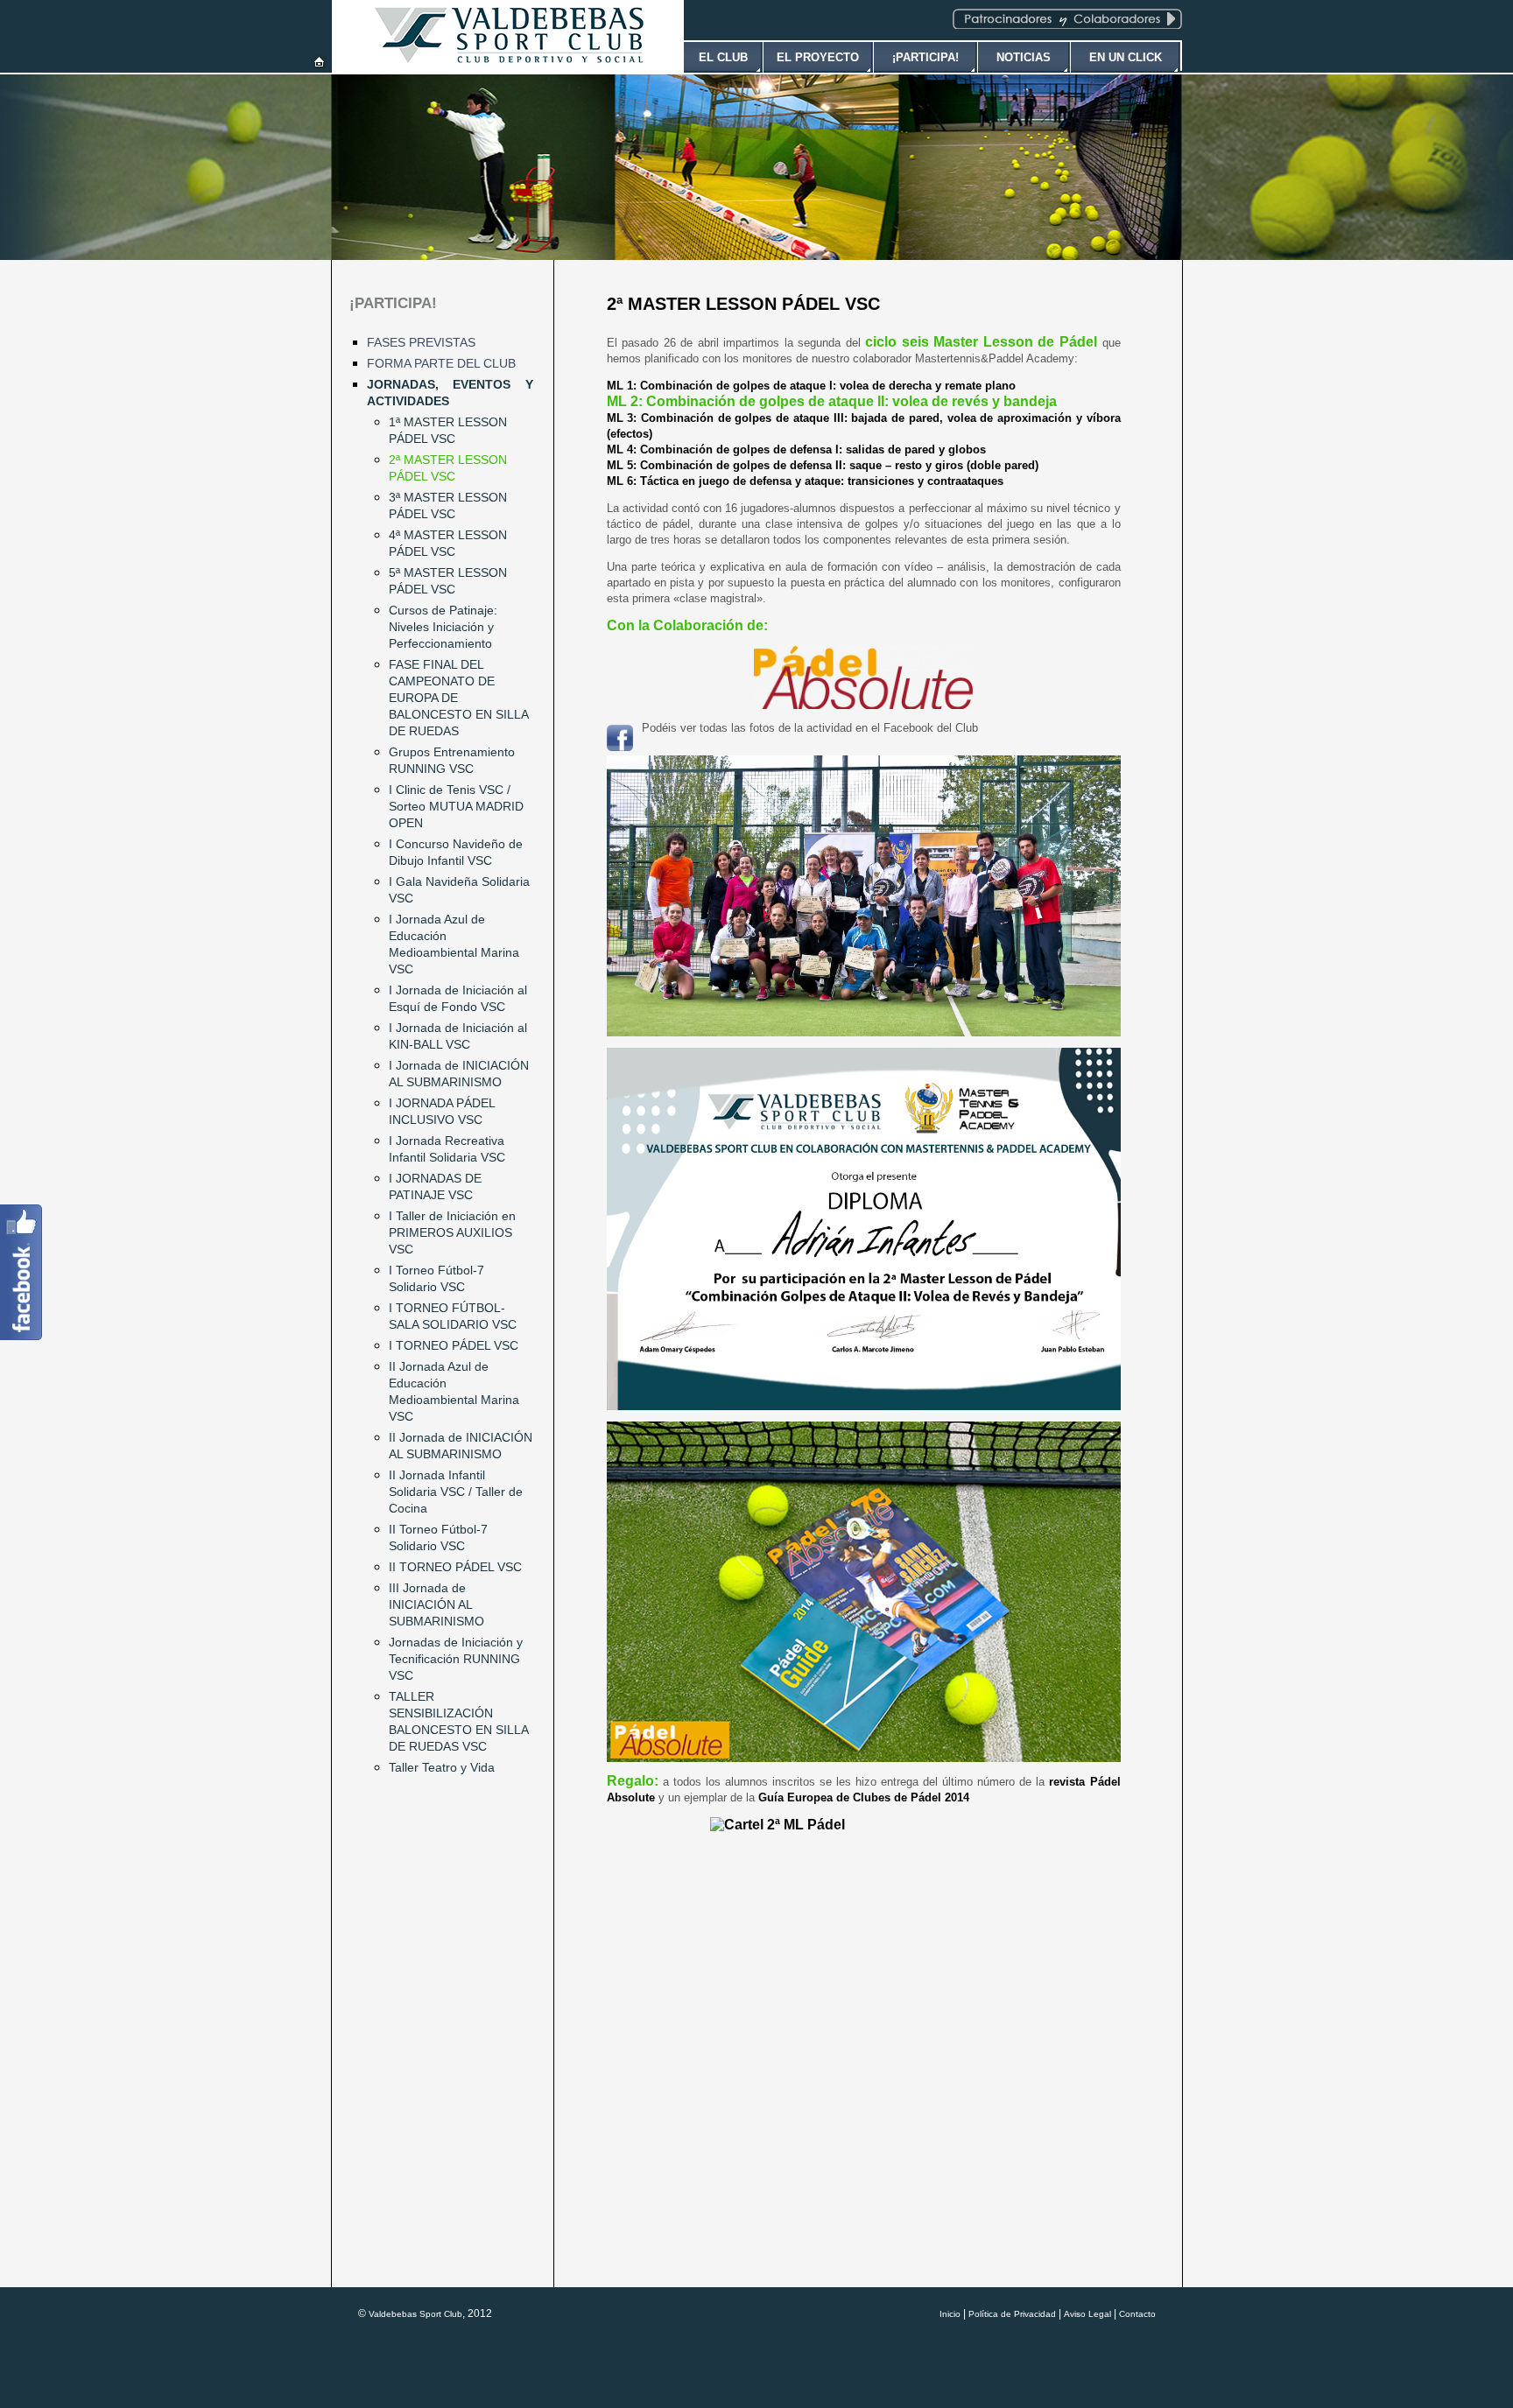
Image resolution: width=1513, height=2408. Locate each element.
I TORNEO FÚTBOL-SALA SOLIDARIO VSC (453, 1316)
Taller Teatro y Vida (442, 1767)
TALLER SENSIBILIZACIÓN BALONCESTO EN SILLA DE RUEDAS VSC (458, 1721)
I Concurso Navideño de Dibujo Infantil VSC (456, 852)
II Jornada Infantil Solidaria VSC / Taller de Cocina (456, 1492)
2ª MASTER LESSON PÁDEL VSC (448, 468)
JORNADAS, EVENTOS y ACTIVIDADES (450, 393)
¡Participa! (925, 57)
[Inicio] (320, 62)
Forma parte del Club (441, 363)
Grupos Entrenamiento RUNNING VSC (452, 760)
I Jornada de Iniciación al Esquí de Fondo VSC (458, 998)
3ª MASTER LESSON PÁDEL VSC (448, 505)
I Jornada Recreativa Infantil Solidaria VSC (447, 1149)
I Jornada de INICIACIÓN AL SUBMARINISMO (459, 1074)
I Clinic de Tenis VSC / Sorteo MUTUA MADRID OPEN (456, 806)
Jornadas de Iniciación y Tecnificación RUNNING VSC (456, 1659)
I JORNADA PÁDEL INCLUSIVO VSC (442, 1111)
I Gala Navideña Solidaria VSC (459, 890)
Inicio (950, 2314)
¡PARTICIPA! (393, 303)
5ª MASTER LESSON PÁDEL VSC (448, 581)
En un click (1126, 57)
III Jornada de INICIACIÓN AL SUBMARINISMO (436, 1604)
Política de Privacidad (1012, 2314)
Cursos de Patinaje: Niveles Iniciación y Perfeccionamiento (443, 627)
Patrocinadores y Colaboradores (1067, 19)
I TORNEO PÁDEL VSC (454, 1345)
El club (723, 57)
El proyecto (818, 57)
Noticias (1024, 57)
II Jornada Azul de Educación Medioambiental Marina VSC (454, 1391)
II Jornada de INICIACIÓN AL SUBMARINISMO (461, 1446)
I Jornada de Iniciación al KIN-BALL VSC (458, 1036)
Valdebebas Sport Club (415, 2314)
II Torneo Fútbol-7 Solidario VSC (438, 1537)
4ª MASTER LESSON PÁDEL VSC (448, 543)
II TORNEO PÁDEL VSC (455, 1567)
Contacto (1137, 2314)
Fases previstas (421, 342)
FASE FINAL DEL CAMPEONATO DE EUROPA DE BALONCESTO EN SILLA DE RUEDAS (458, 698)
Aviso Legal (1087, 2314)
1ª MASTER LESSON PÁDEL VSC (448, 430)
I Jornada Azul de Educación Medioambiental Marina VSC (454, 944)
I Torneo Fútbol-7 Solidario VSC (436, 1278)
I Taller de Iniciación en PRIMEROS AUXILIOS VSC (452, 1232)
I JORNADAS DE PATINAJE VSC (435, 1186)
